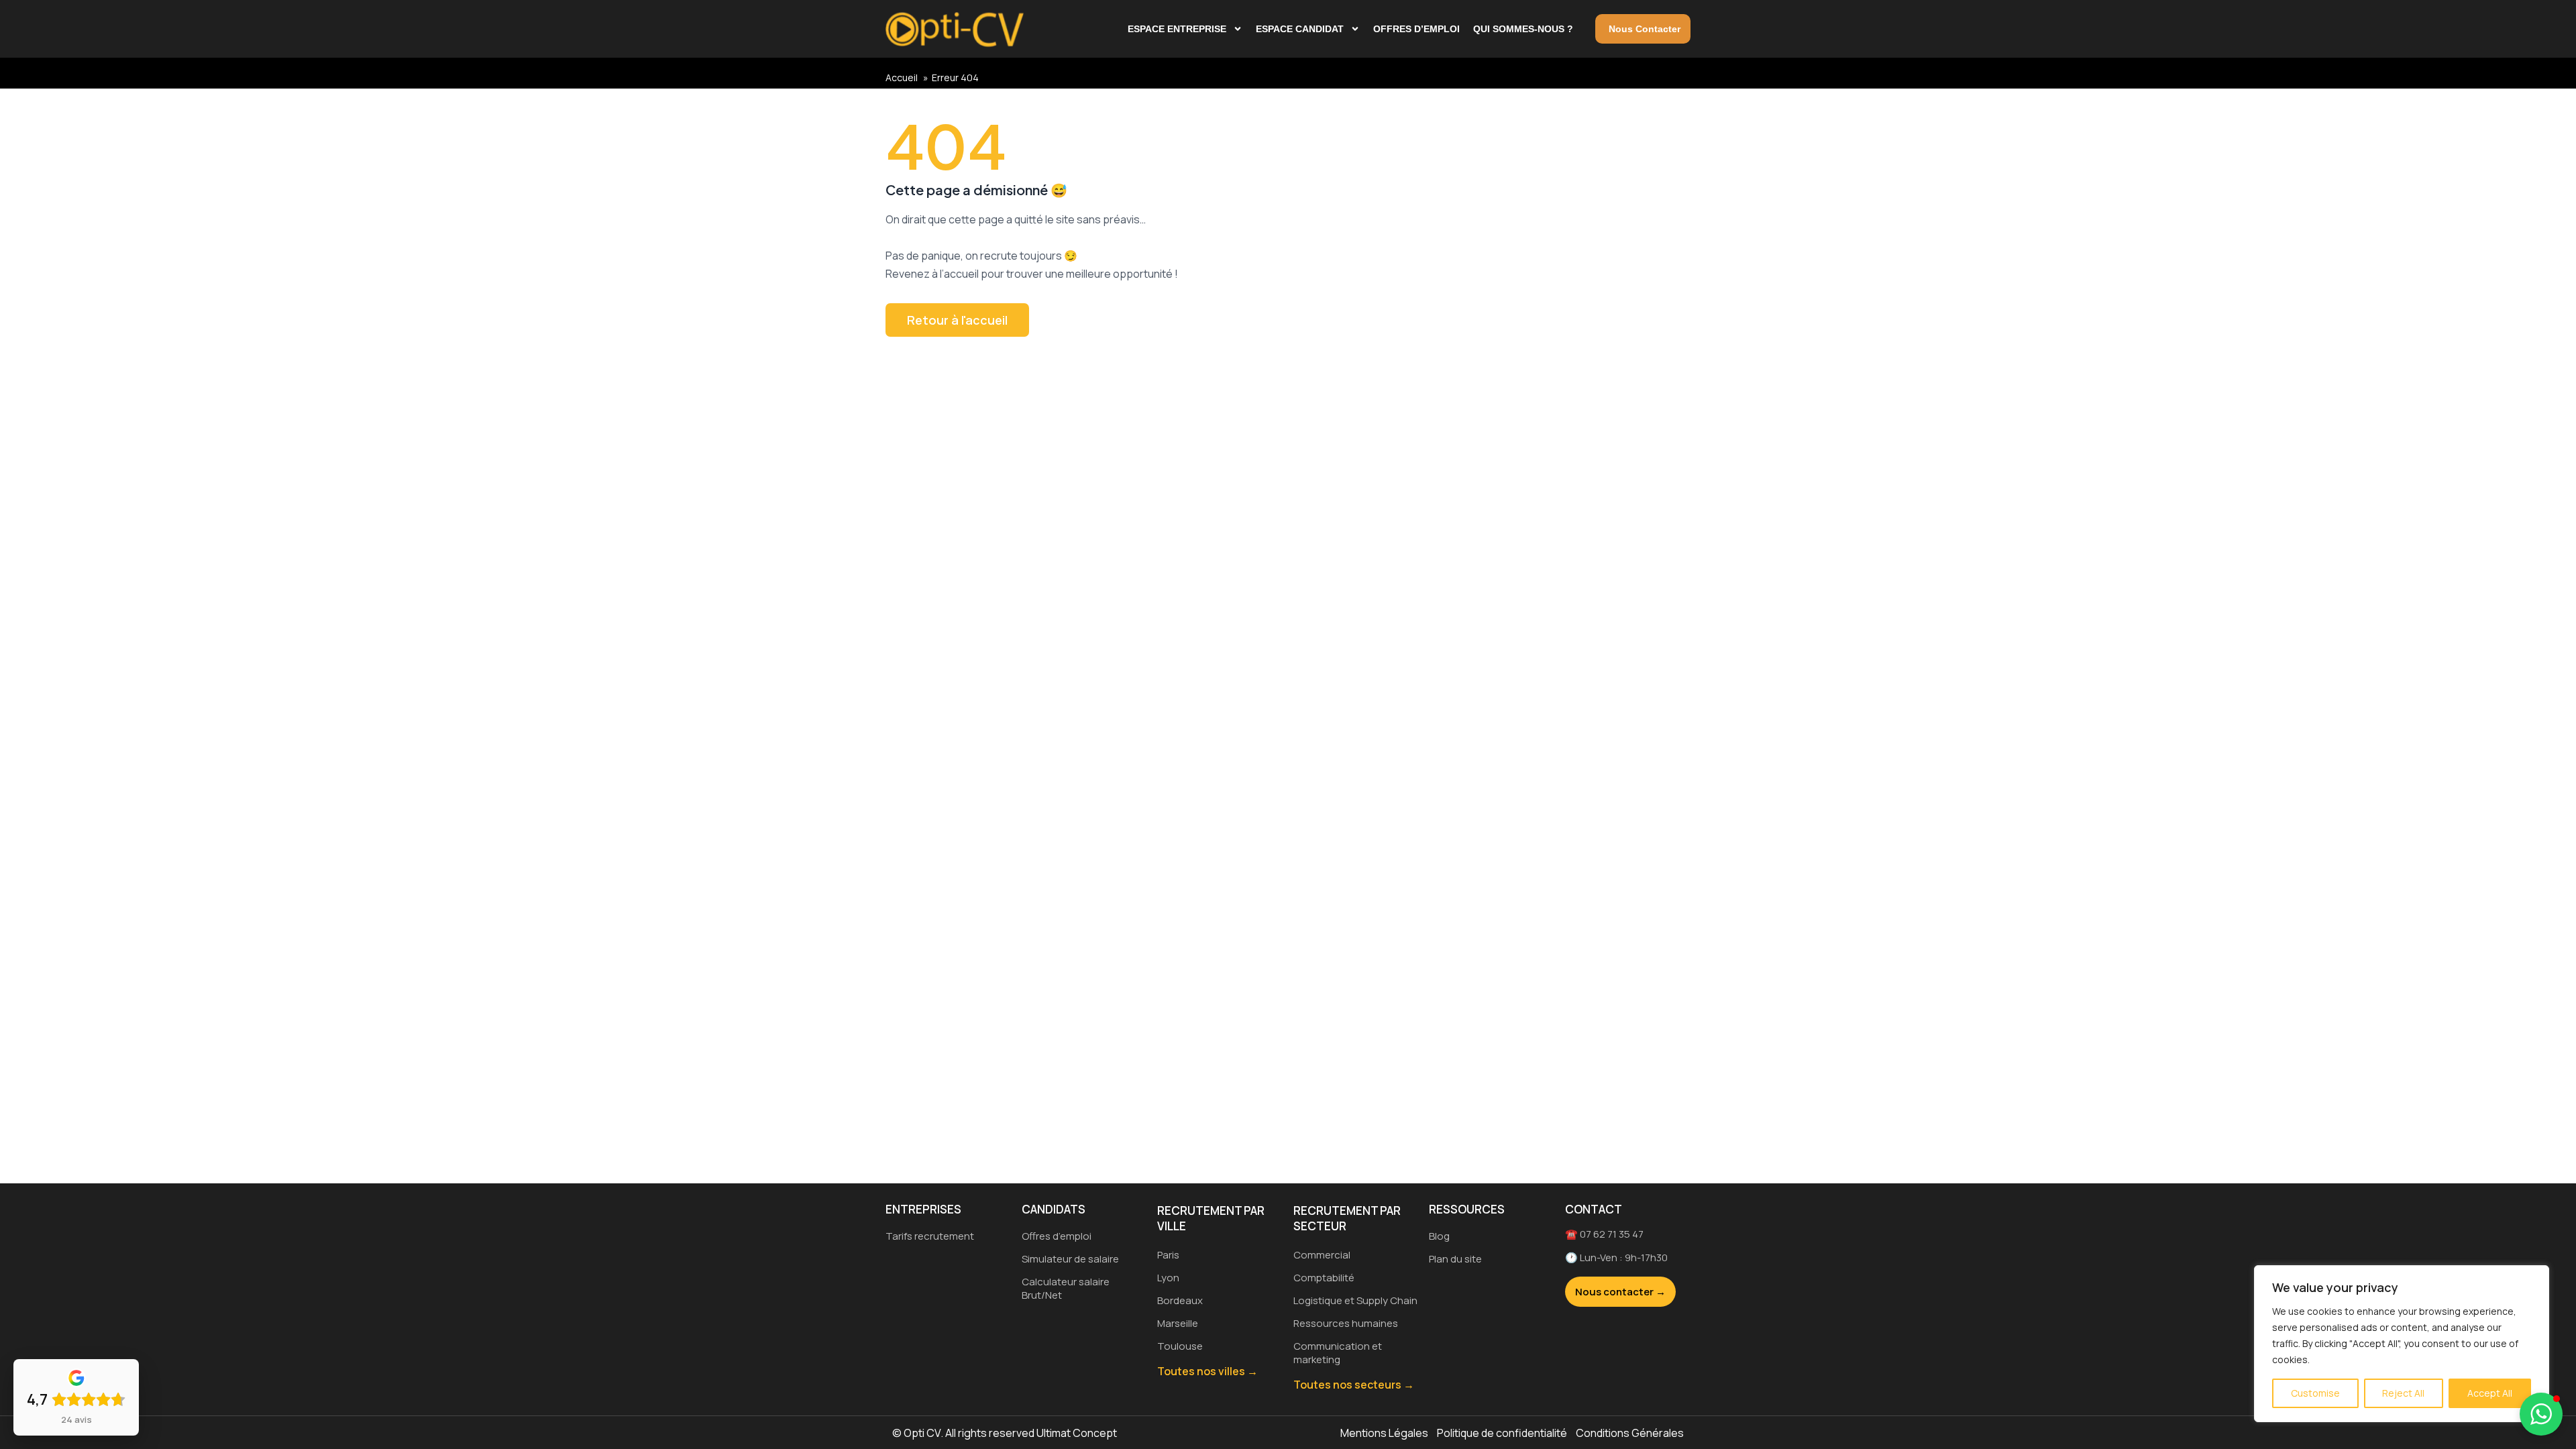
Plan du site (1455, 1259)
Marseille (1178, 1323)
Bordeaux (1180, 1300)
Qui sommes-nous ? (1523, 29)
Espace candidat (1300, 29)
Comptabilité (1324, 1278)
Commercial (1322, 1255)
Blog (1439, 1236)
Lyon (1168, 1278)
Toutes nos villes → (1207, 1371)
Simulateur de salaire (1070, 1259)
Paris (1168, 1255)
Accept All (2490, 1393)
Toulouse (1180, 1346)
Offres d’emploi (1416, 29)
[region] (2402, 1344)
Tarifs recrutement (930, 1236)
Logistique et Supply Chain (1355, 1300)
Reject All (2403, 1393)
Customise (2315, 1393)
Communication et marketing (1338, 1353)
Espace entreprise (1177, 29)
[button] (2541, 1414)
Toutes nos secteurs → (1354, 1385)
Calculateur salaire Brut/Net (1066, 1288)
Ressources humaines (1346, 1323)
